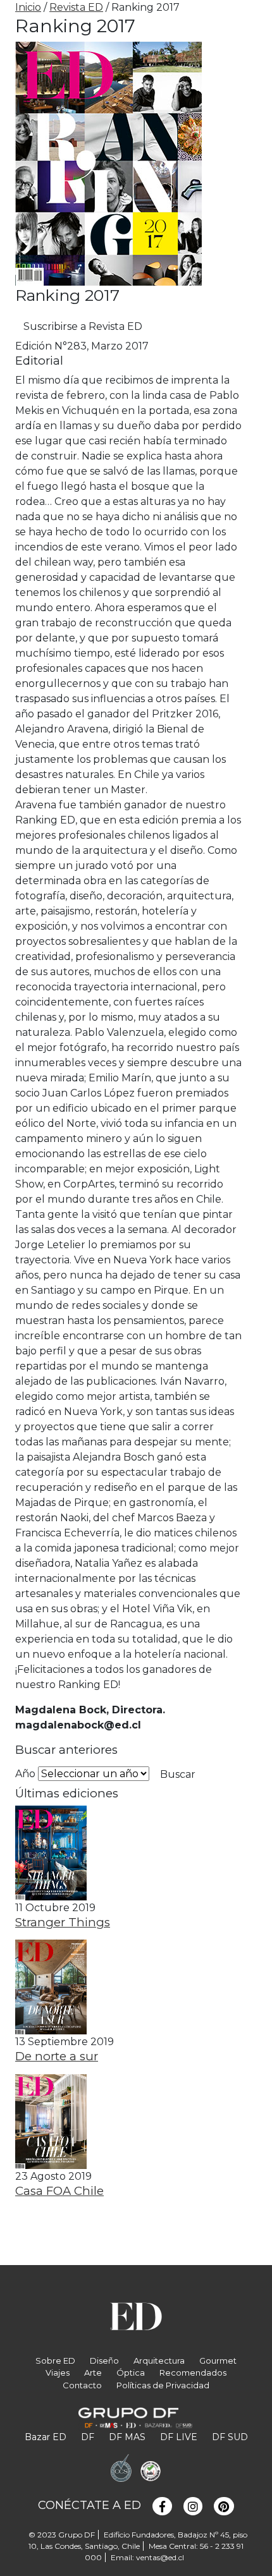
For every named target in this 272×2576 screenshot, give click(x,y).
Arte (93, 2372)
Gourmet (218, 2360)
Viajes (58, 2372)
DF (88, 2437)
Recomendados (193, 2372)
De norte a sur (57, 2056)
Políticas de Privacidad (163, 2385)
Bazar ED (46, 2437)
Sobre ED (55, 2360)
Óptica (131, 2372)
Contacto (82, 2385)
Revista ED (76, 7)
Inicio (28, 7)
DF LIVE (179, 2437)
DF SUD (230, 2437)
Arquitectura (159, 2360)
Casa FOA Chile (59, 2191)
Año (25, 1774)
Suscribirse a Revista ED (83, 326)
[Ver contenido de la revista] (51, 1852)
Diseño (104, 2360)
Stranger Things (63, 1922)
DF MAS (127, 2437)
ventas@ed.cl (160, 2557)
